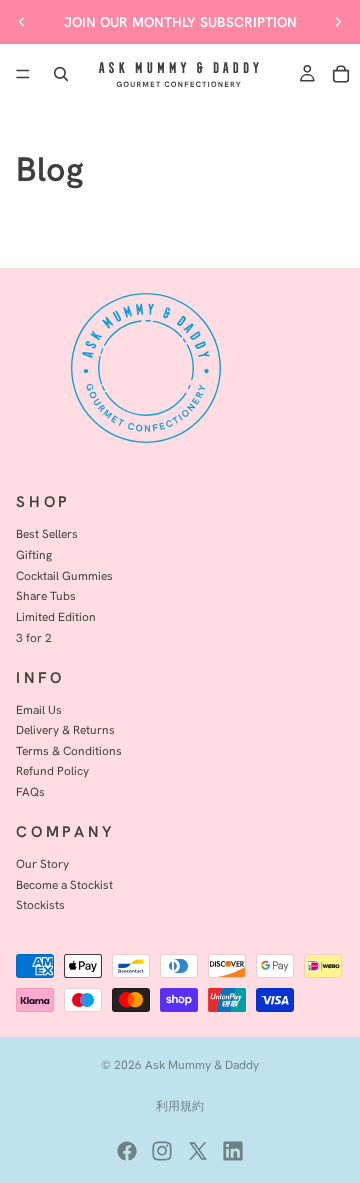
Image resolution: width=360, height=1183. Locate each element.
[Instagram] (162, 1151)
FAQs (30, 791)
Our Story (42, 863)
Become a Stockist (64, 884)
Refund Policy (52, 771)
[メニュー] (23, 74)
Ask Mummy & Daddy (202, 1064)
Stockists (40, 904)
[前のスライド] (22, 22)
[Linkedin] (233, 1151)
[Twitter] (198, 1151)
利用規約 (180, 1105)
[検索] (61, 74)
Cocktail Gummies (64, 575)
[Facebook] (127, 1151)
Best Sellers (47, 533)
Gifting (34, 554)
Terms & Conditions (69, 750)
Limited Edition (56, 616)
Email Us (39, 709)
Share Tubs (46, 595)
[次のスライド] (338, 22)
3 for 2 (34, 637)
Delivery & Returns (65, 729)
